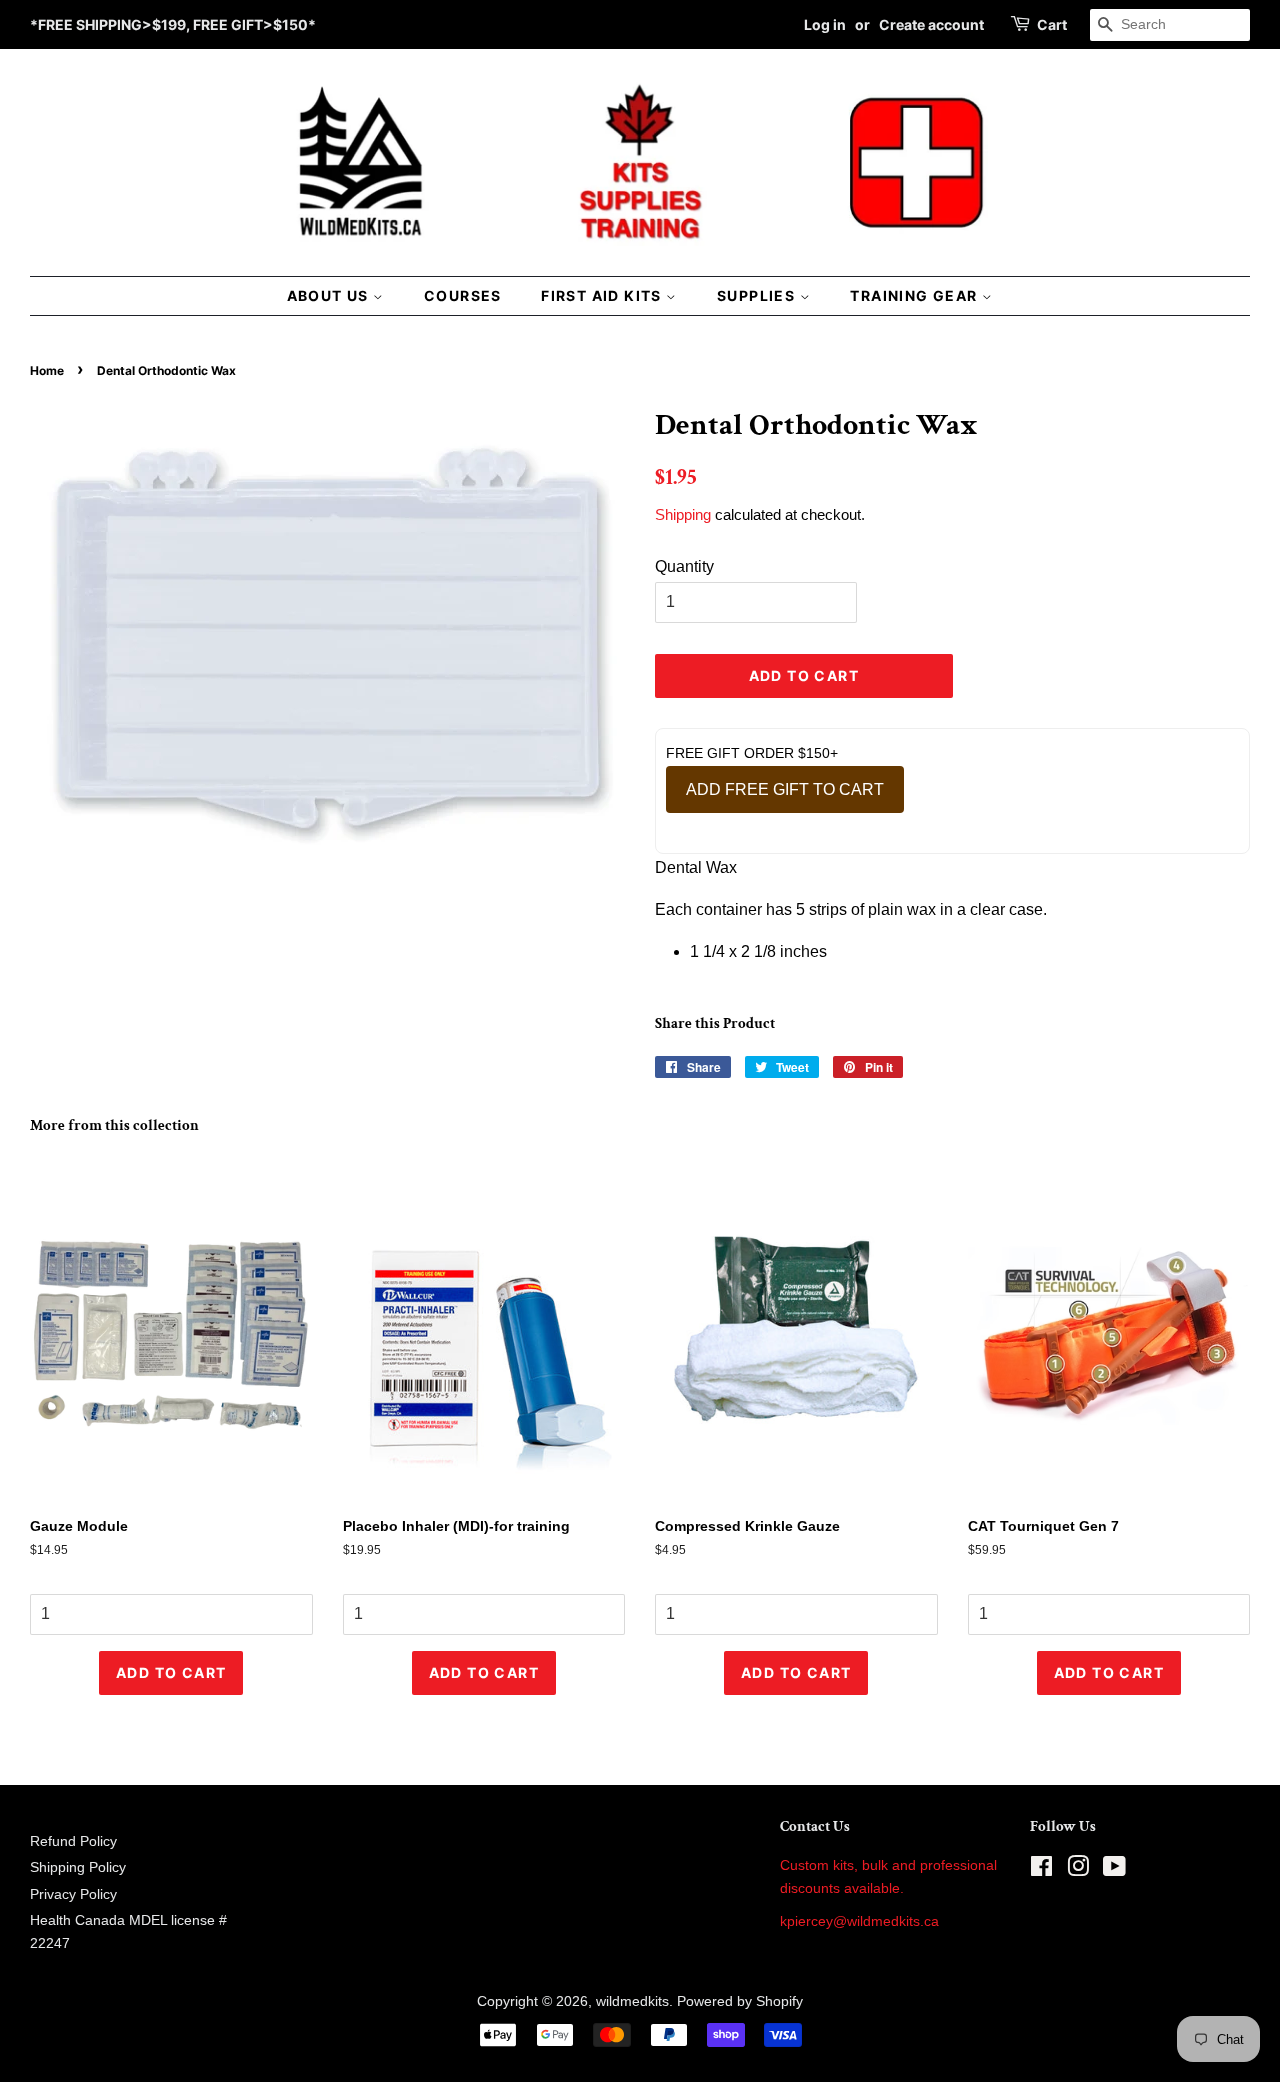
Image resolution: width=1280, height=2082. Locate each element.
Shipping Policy (78, 1867)
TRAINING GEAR (916, 295)
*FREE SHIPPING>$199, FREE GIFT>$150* (173, 24)
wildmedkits (632, 2001)
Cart (1052, 24)
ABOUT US (330, 295)
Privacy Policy (73, 1894)
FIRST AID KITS (603, 295)
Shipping (683, 514)
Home (47, 370)
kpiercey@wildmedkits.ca (859, 1921)
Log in (825, 24)
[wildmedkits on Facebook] (1041, 1870)
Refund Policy (73, 1841)
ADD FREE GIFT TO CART (785, 789)
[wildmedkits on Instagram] (1078, 1870)
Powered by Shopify (740, 2001)
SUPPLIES (758, 295)
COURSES (463, 295)
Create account (931, 24)
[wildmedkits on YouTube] (1114, 1870)
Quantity (684, 566)
